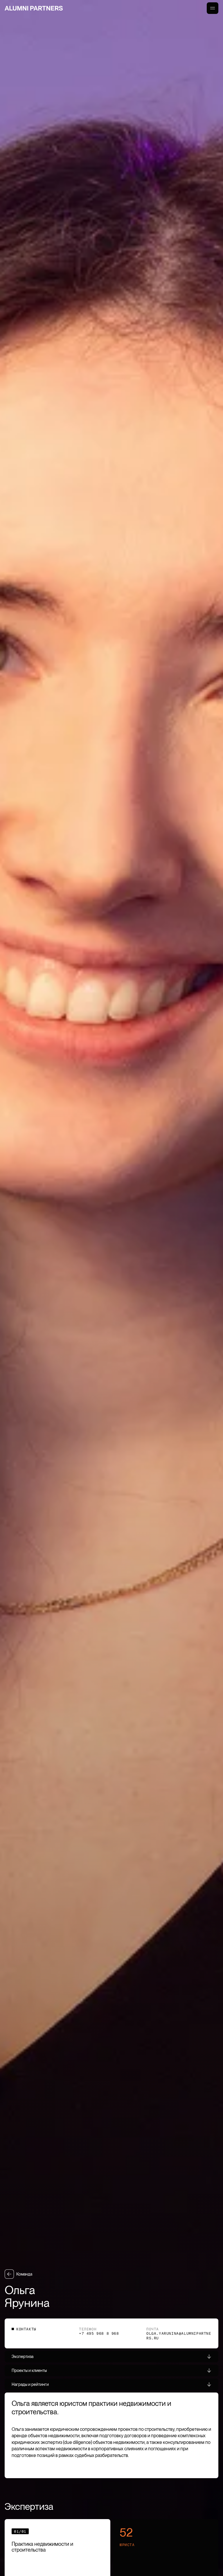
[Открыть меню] (213, 8)
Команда (24, 2274)
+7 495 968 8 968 (99, 2333)
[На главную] (34, 8)
